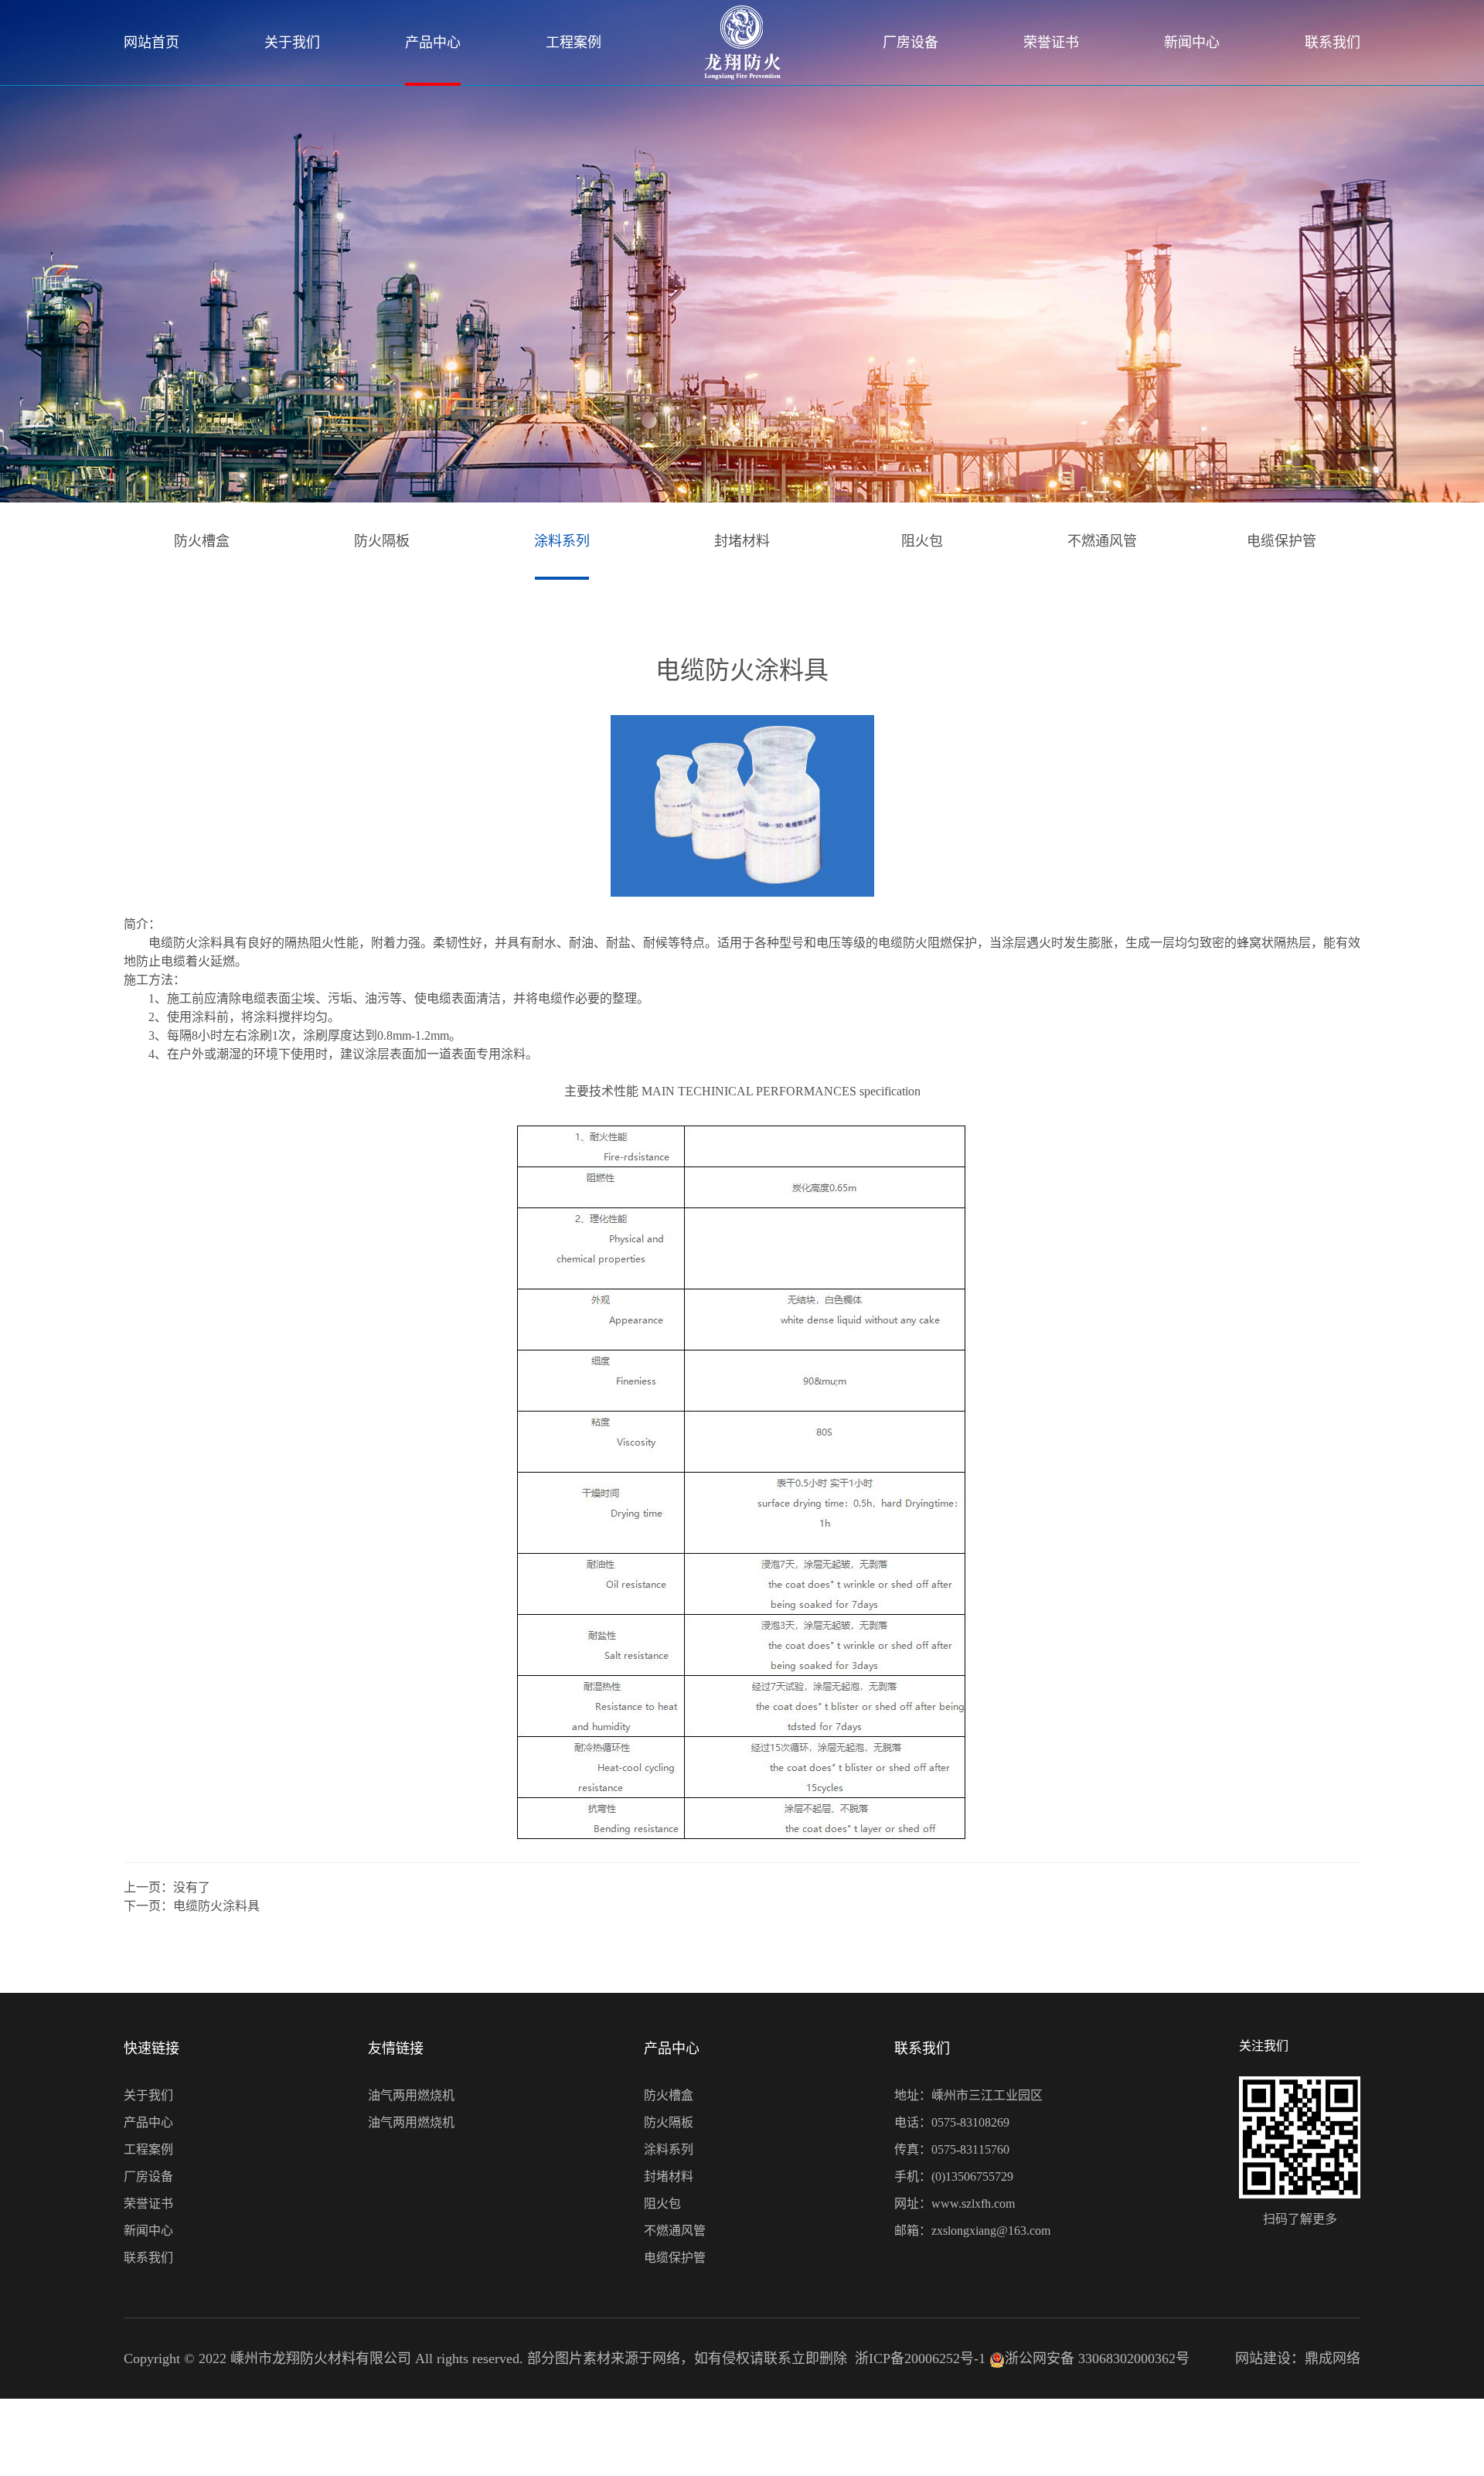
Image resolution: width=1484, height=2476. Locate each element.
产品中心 (433, 43)
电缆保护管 (1281, 541)
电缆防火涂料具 (216, 1906)
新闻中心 (1192, 43)
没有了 (192, 1887)
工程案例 (574, 43)
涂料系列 (562, 541)
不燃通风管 (1102, 541)
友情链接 (396, 2049)
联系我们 (1333, 43)
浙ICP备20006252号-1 (920, 2359)
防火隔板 (382, 541)
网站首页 (151, 43)
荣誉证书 (1051, 43)
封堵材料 (742, 541)
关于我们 (292, 43)
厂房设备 (910, 43)
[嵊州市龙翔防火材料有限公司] (742, 43)
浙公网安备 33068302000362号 (1097, 2359)
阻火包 (922, 541)
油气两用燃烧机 (411, 2095)
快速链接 (151, 2049)
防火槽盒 (202, 541)
